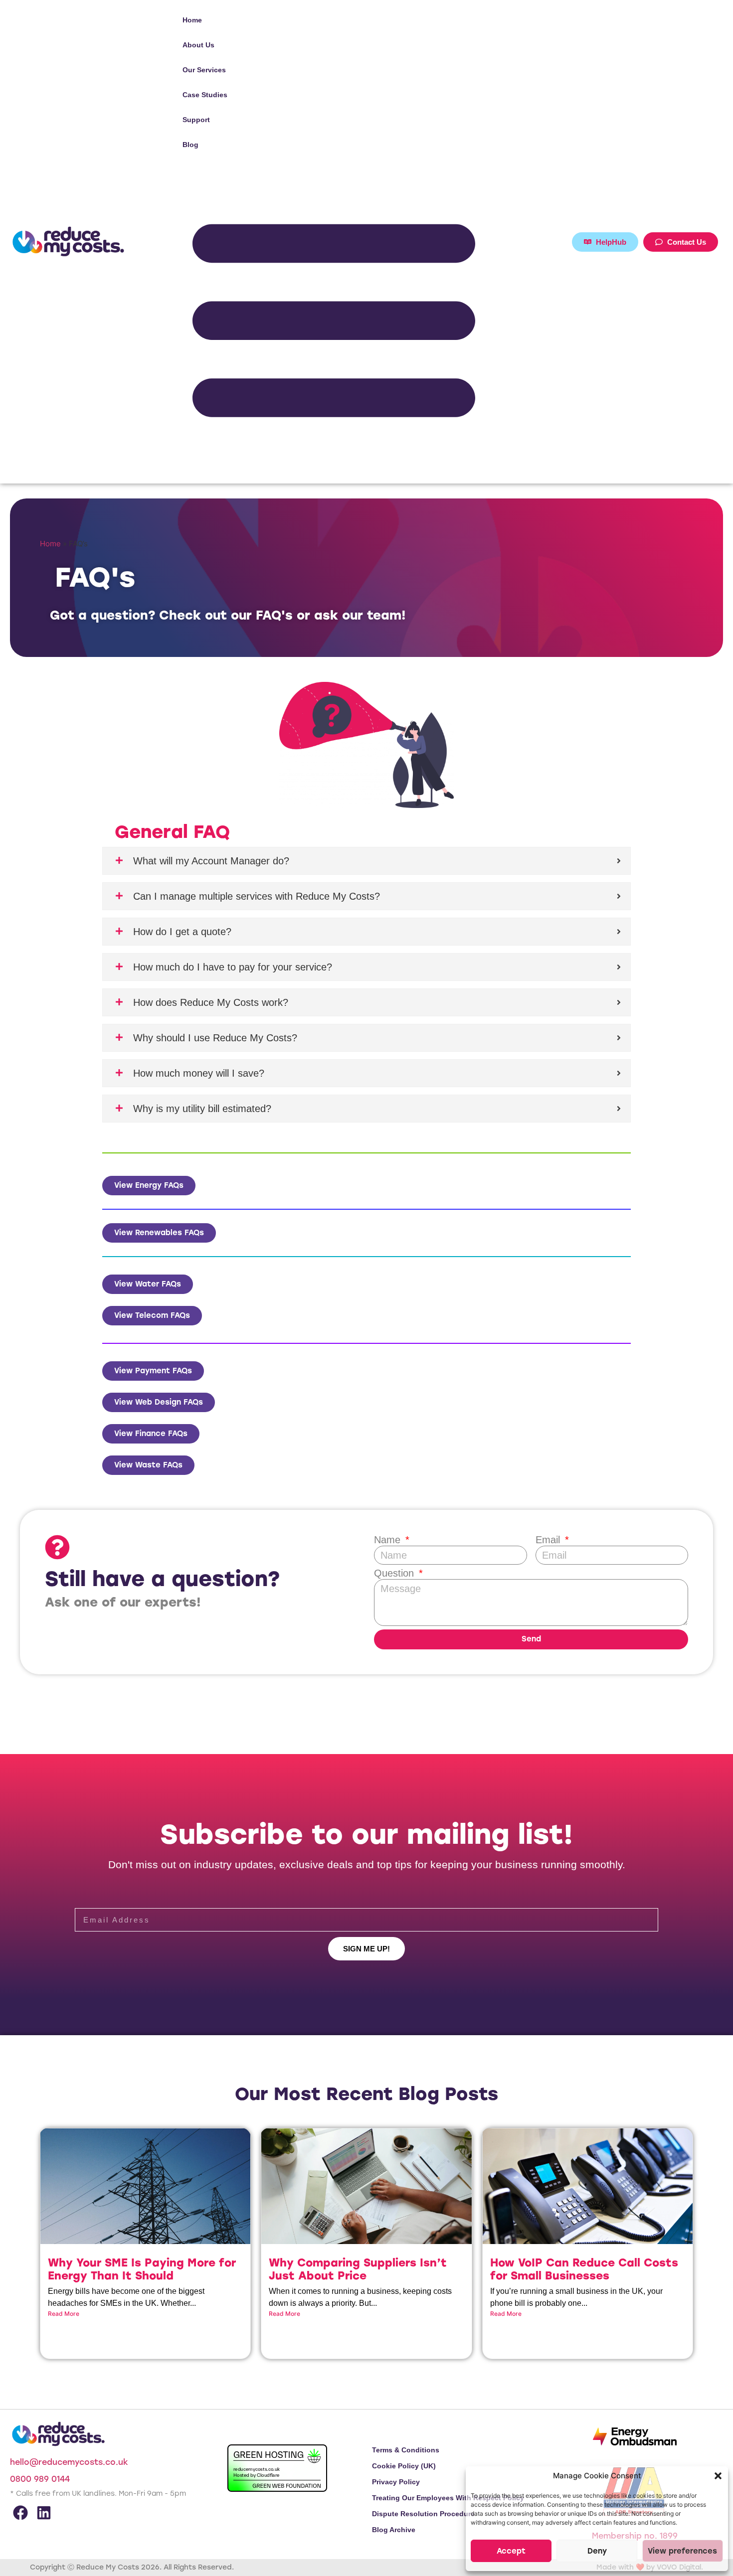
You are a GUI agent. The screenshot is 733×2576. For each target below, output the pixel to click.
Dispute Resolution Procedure (423, 2514)
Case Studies (205, 95)
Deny (595, 2548)
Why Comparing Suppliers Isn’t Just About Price (358, 2269)
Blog (190, 145)
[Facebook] (20, 2513)
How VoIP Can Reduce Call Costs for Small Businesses (584, 2269)
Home (192, 20)
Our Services (204, 70)
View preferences (678, 2548)
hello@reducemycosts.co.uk (69, 2462)
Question (395, 1573)
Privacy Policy (396, 2482)
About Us (198, 45)
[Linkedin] (44, 2513)
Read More (64, 2314)
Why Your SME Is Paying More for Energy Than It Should (142, 2269)
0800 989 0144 (40, 2479)
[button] (713, 2472)
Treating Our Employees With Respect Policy (448, 2498)
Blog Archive (394, 2530)
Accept (514, 2548)
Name (389, 1540)
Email (549, 1540)
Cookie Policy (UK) (404, 2466)
